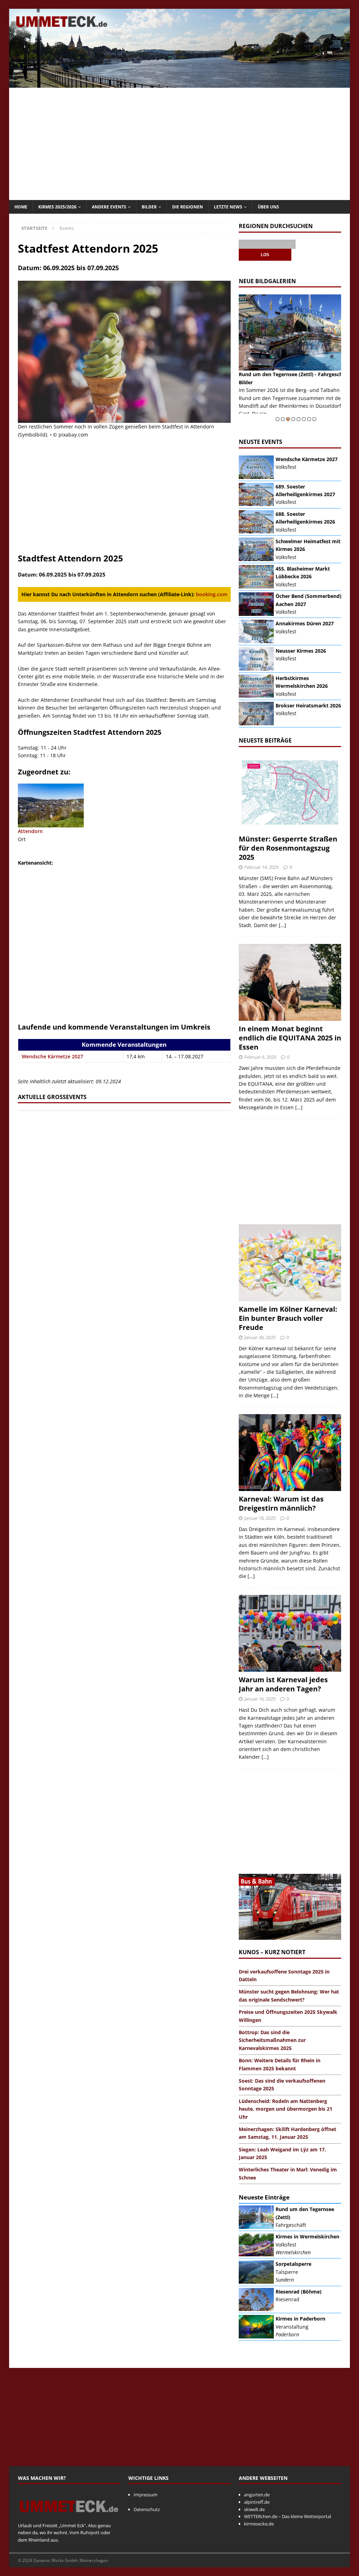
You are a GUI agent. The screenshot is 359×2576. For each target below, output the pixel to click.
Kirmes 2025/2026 (57, 207)
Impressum (145, 2495)
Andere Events (109, 207)
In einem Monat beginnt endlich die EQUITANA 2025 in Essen (290, 1038)
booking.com (212, 594)
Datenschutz (147, 2509)
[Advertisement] (180, 144)
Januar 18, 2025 (260, 1518)
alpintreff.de (257, 2502)
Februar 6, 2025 (260, 1057)
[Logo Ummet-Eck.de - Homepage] (69, 2518)
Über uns (268, 207)
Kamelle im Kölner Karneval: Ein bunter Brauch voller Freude (288, 1318)
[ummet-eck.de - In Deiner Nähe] (180, 84)
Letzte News (228, 207)
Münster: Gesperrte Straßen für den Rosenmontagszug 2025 (288, 848)
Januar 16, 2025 (260, 1699)
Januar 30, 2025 (260, 1337)
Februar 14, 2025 (262, 867)
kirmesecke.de (259, 2524)
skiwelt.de (254, 2509)
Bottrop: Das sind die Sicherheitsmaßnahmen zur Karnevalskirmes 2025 (272, 2040)
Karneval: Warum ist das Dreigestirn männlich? (281, 1503)
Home (21, 207)
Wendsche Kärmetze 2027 (52, 1056)
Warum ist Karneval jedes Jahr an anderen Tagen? (283, 1684)
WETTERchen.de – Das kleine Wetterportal (287, 2516)
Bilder (149, 207)
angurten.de (257, 2495)
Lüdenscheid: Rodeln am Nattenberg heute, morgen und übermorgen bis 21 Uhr (286, 2109)
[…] (282, 925)
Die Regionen (188, 207)
